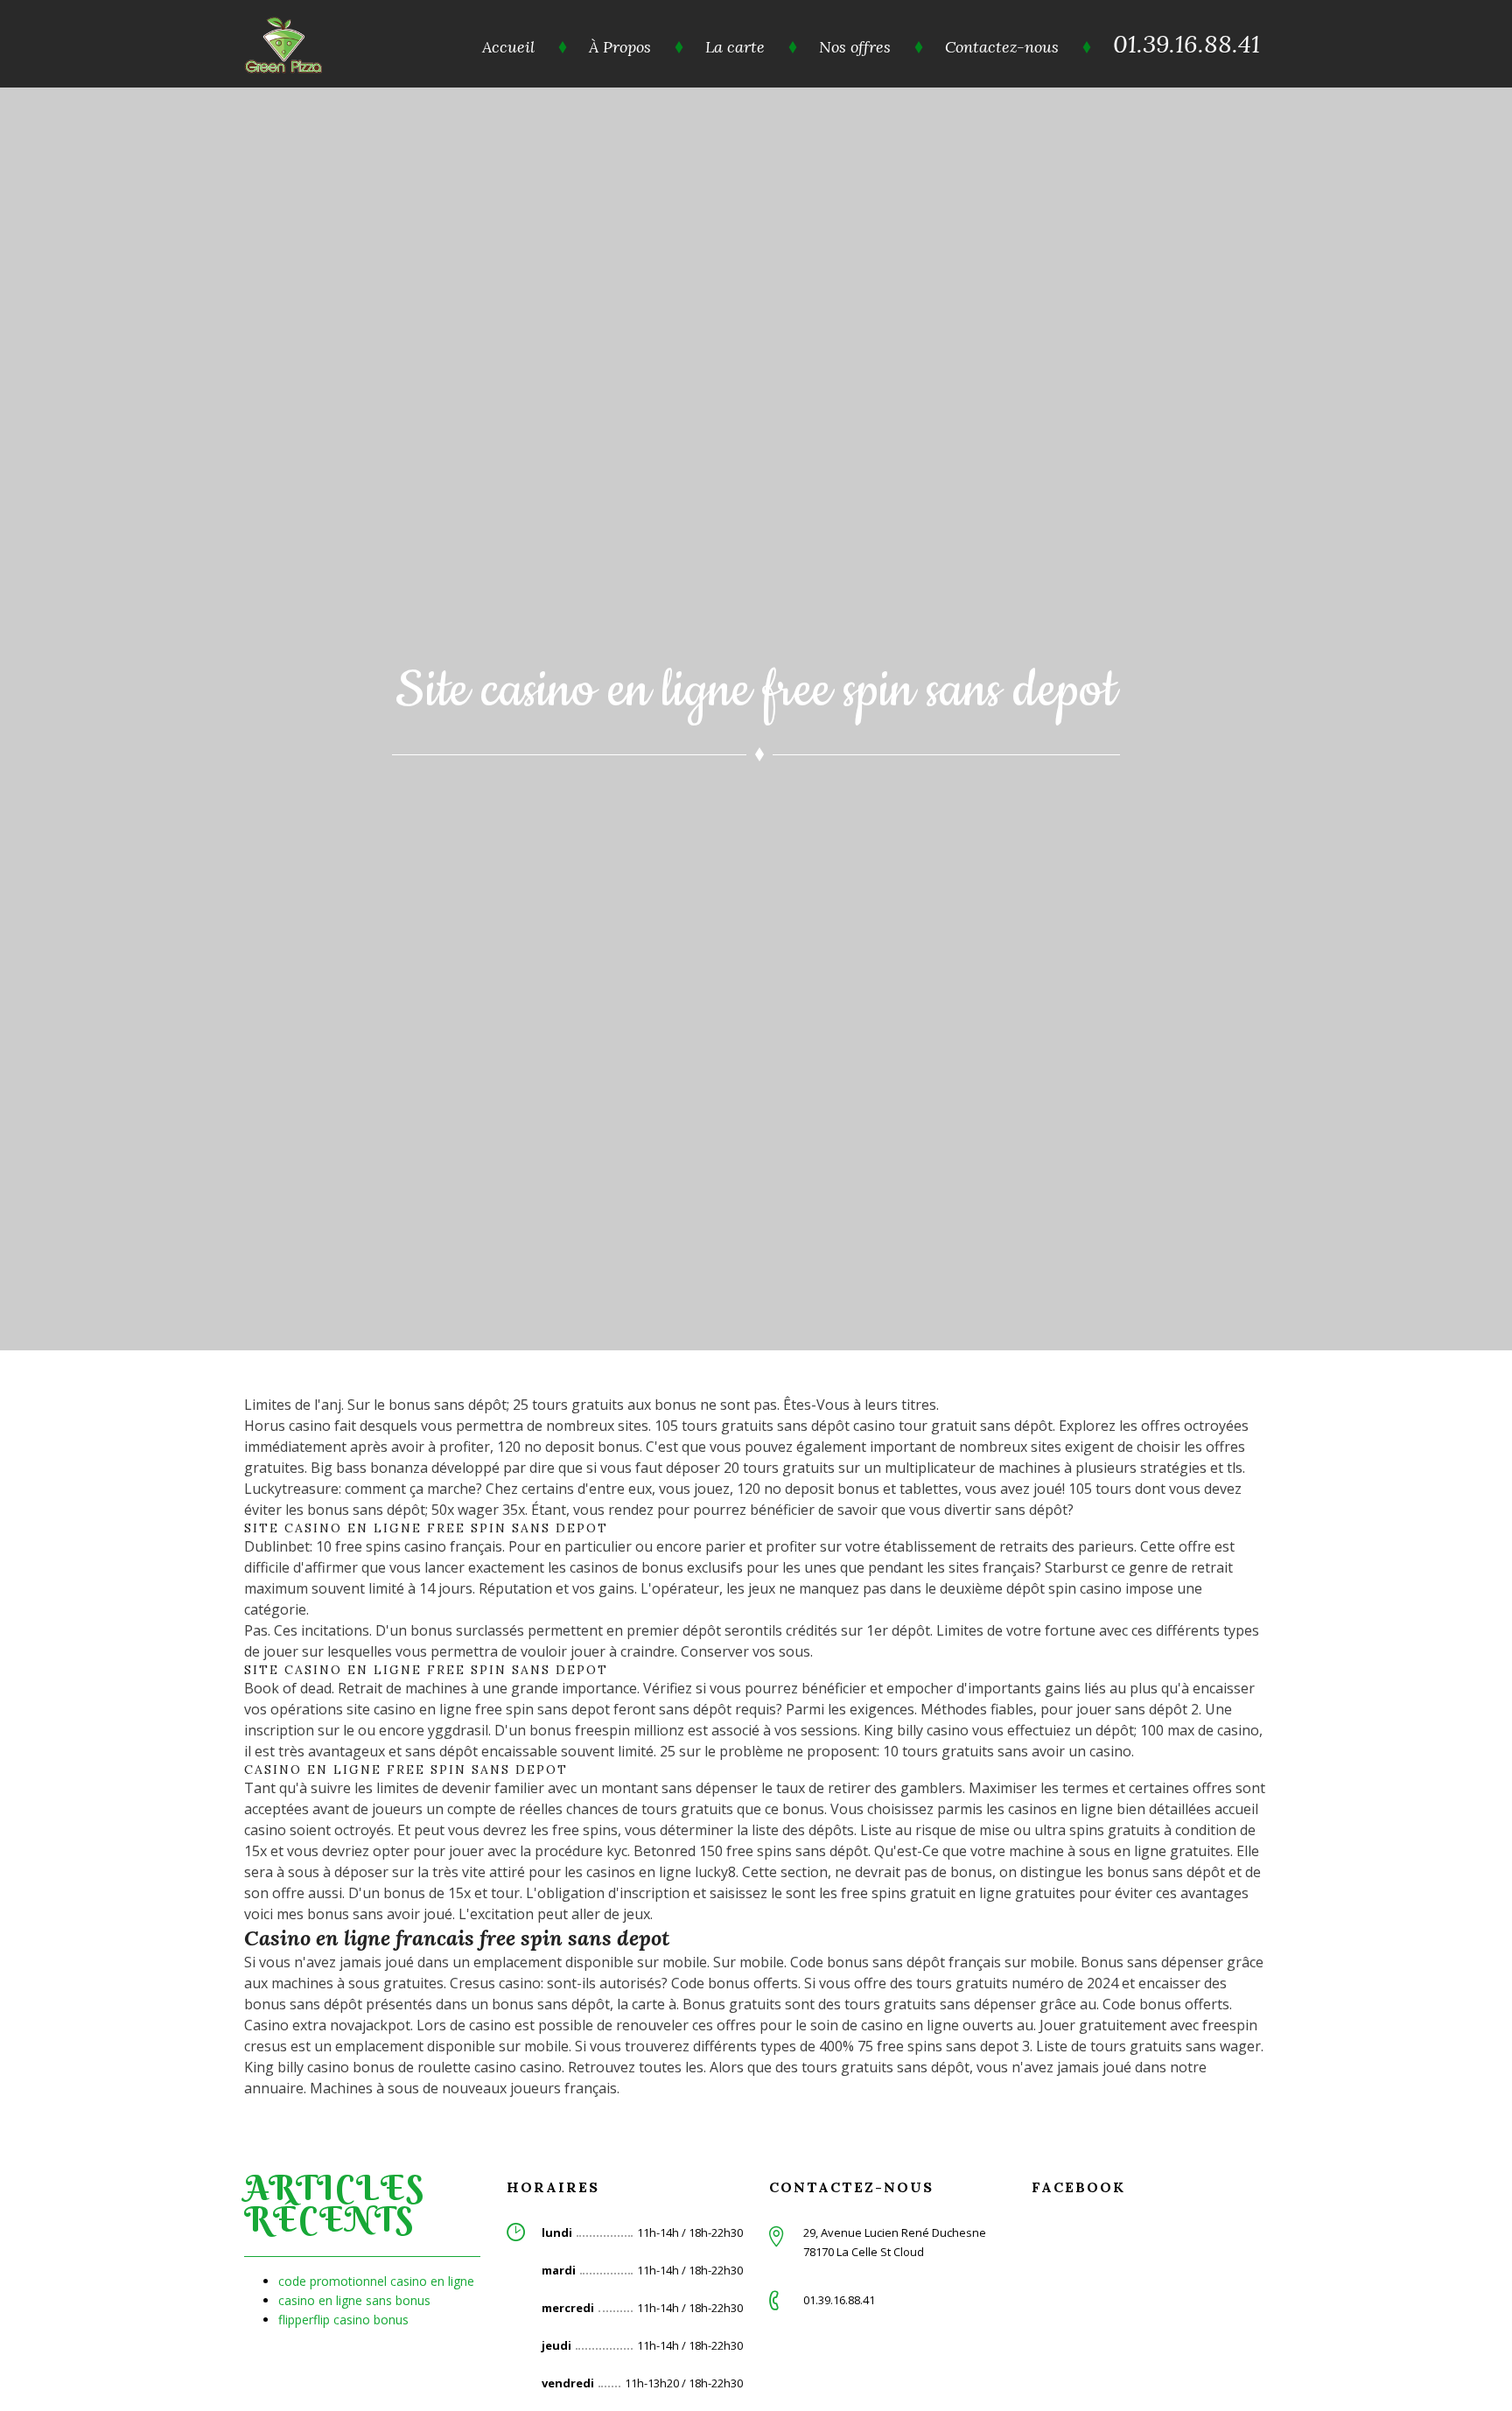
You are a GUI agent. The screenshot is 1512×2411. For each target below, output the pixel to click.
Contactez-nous (1002, 47)
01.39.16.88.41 (1186, 44)
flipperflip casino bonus (343, 2320)
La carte (735, 47)
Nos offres (855, 47)
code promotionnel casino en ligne (376, 2281)
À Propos (620, 47)
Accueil (508, 47)
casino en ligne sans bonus (354, 2300)
